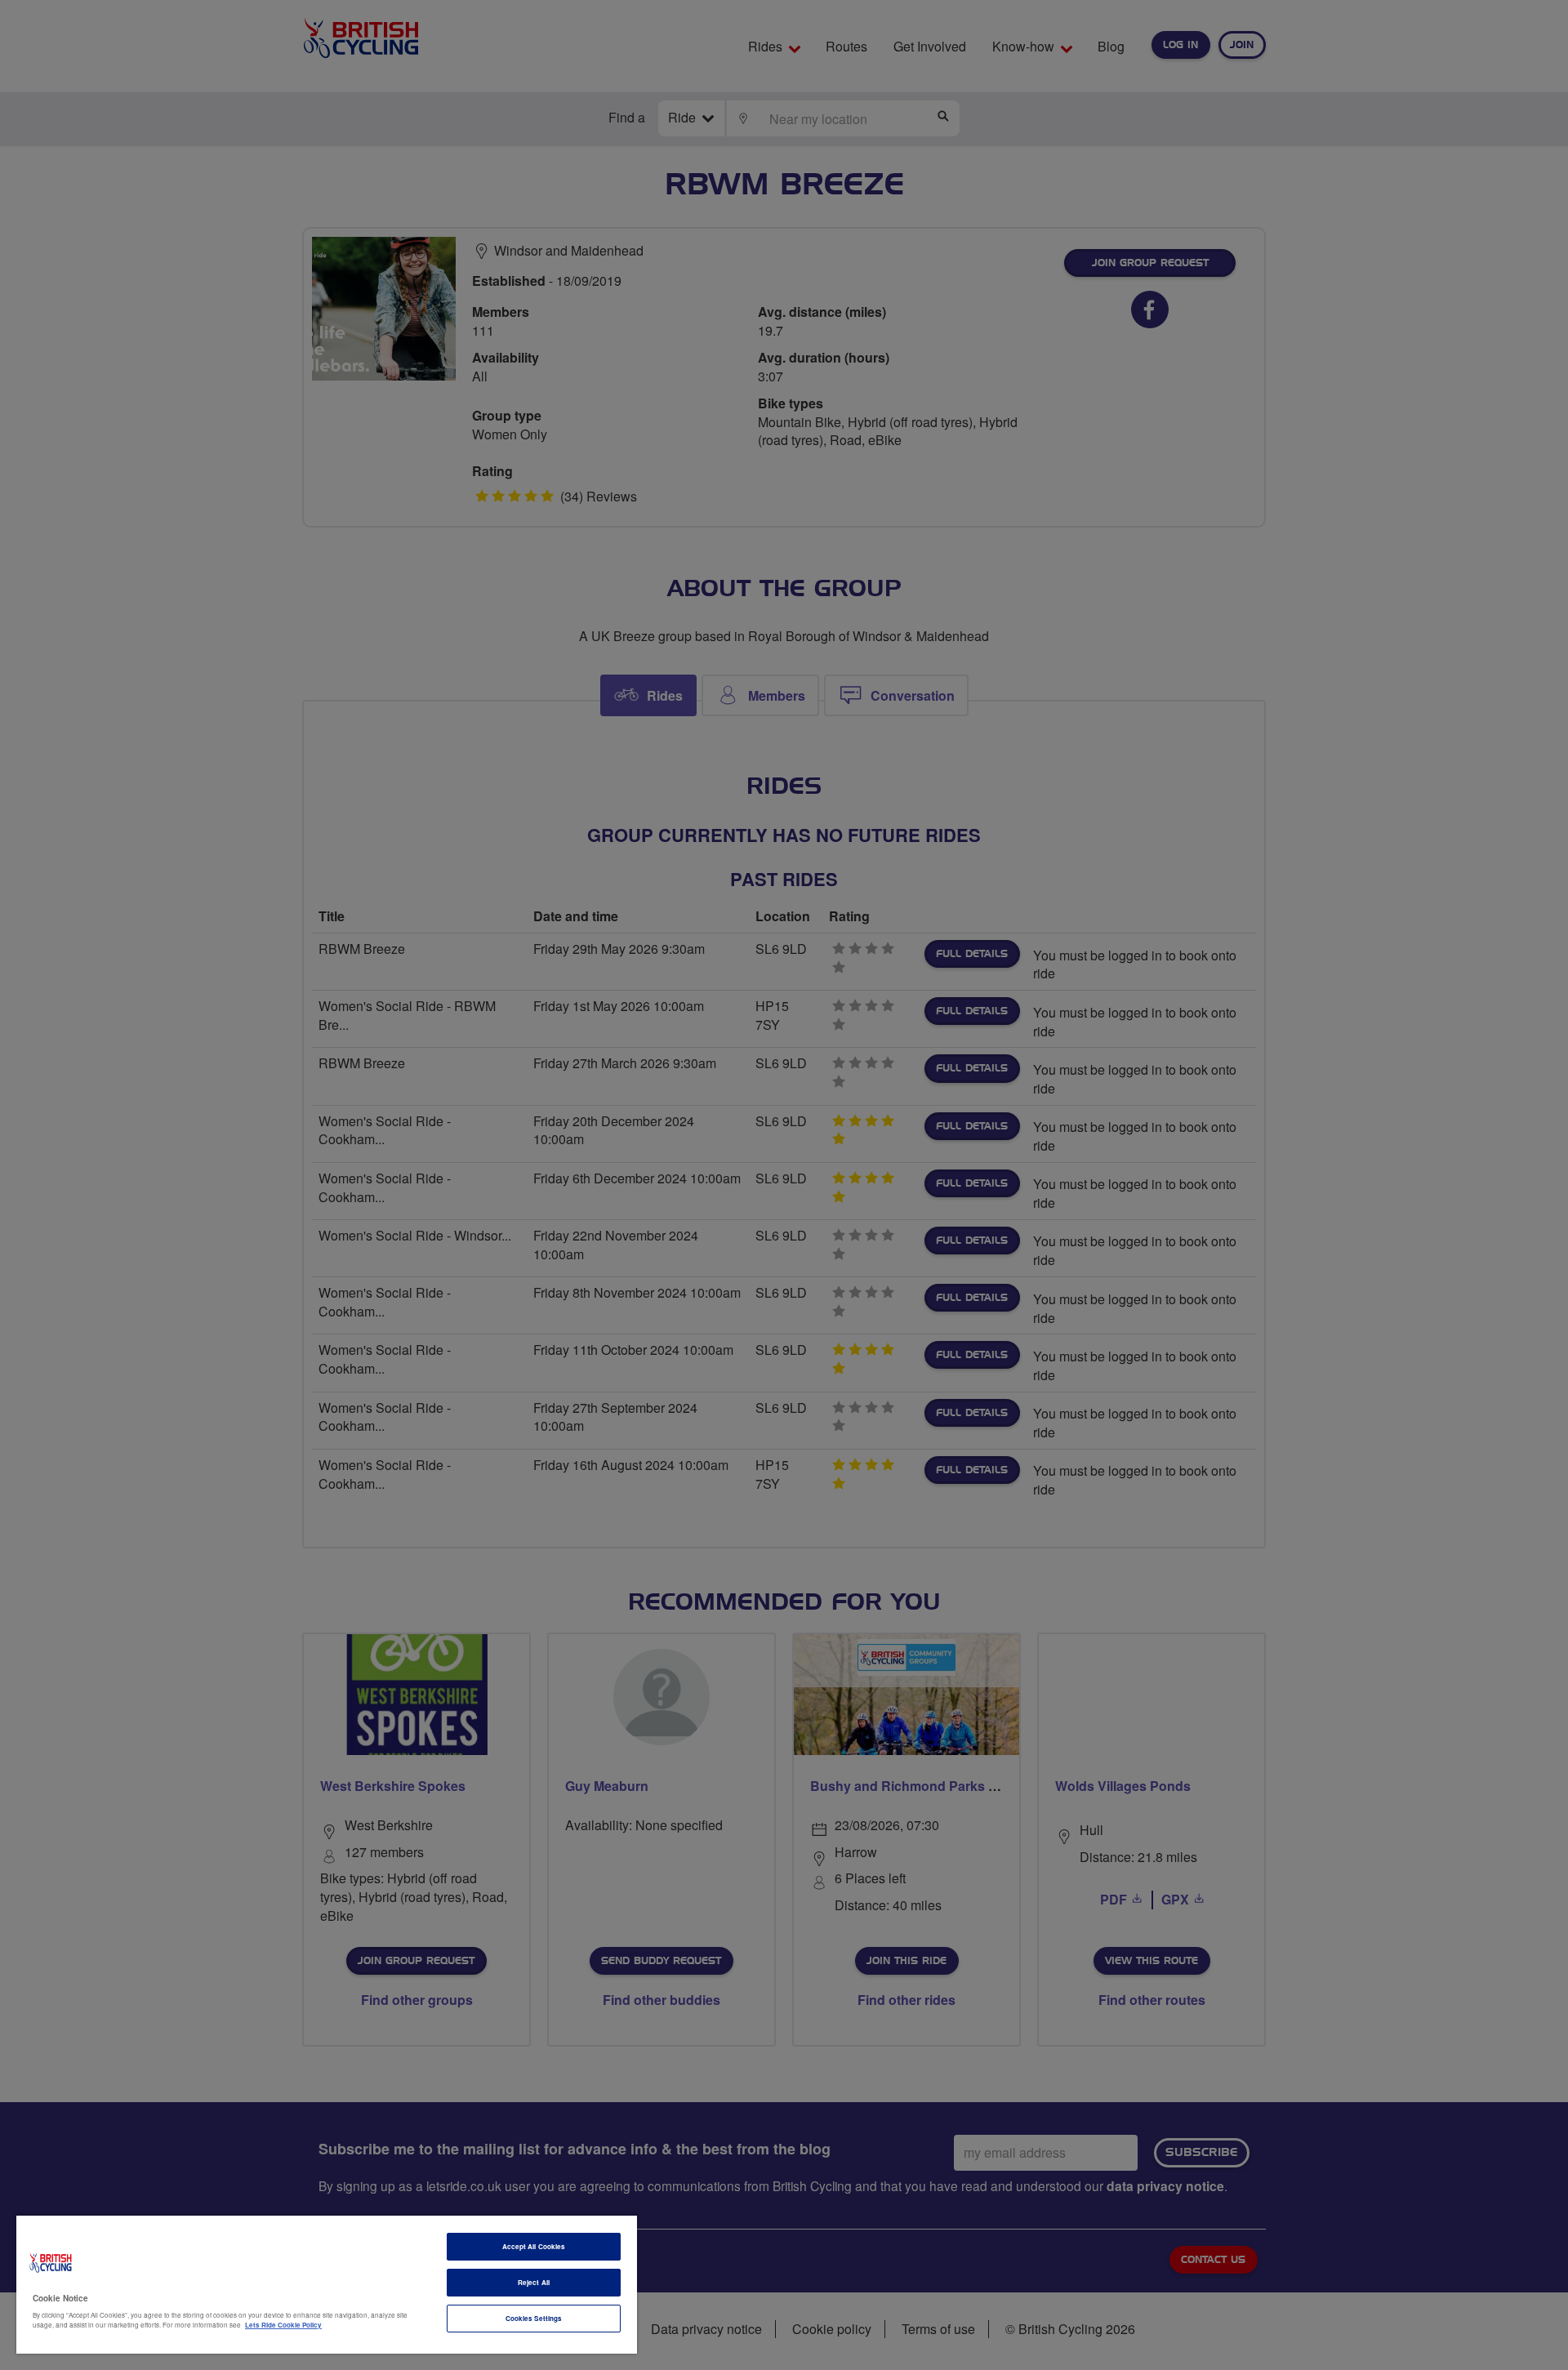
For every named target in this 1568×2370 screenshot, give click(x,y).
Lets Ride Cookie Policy (283, 2325)
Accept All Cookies (534, 2246)
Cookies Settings (534, 2318)
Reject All (534, 2282)
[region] (327, 2285)
